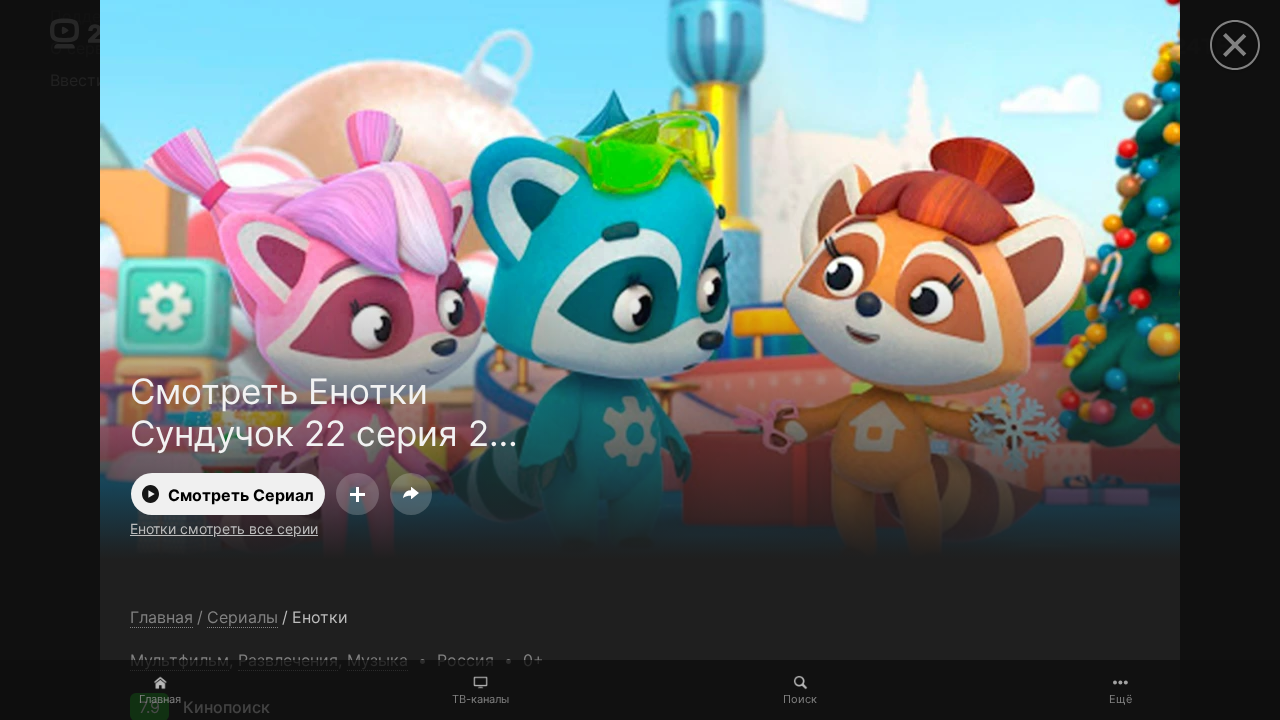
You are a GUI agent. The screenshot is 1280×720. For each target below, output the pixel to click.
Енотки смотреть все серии (224, 528)
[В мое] (357, 494)
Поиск (800, 699)
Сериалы (242, 617)
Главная (160, 699)
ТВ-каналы (480, 699)
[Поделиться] (411, 494)
